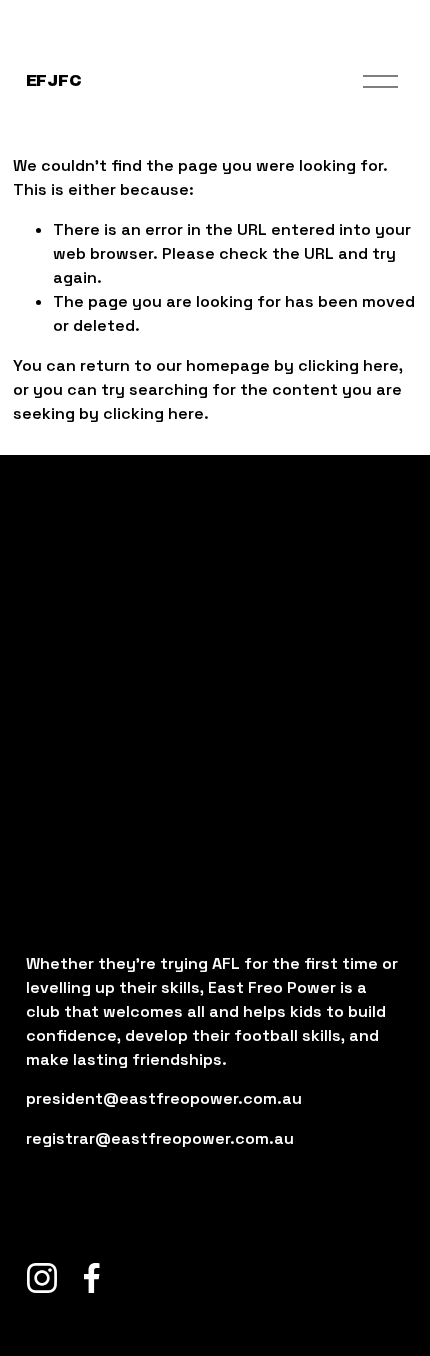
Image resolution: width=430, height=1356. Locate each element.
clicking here (348, 365)
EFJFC (53, 80)
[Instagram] (42, 1278)
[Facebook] (92, 1278)
